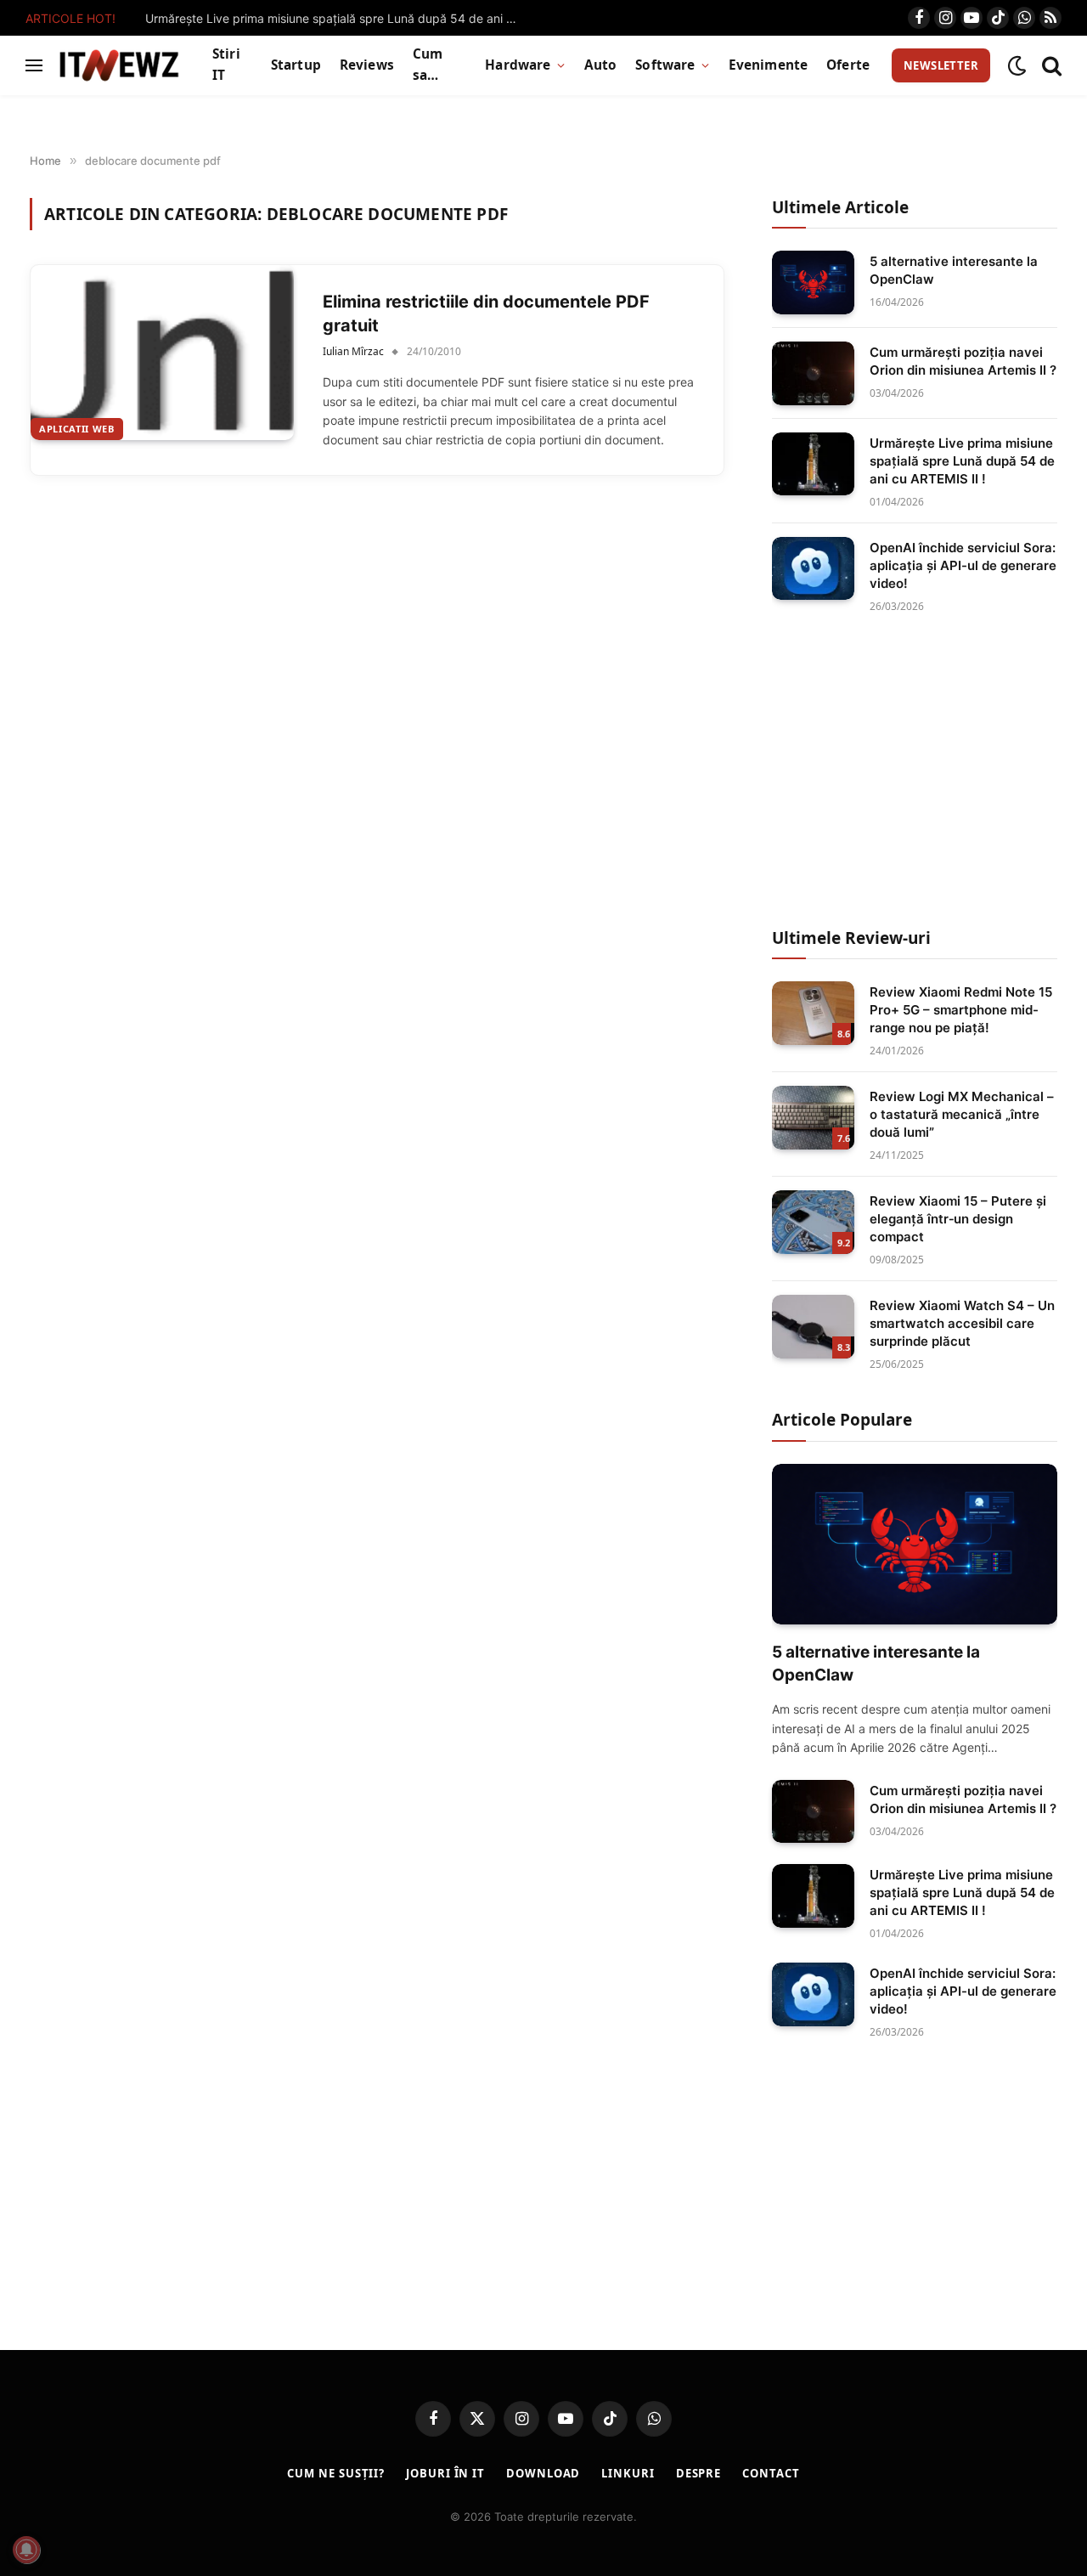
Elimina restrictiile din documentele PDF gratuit (486, 314)
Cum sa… (428, 65)
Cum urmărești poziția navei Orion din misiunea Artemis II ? (963, 361)
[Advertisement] (915, 771)
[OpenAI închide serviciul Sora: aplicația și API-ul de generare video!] (813, 569)
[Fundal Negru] (1017, 66)
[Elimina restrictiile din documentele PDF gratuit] (162, 353)
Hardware (518, 65)
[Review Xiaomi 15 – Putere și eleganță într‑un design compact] (813, 1222)
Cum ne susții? (336, 2473)
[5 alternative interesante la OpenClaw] (813, 282)
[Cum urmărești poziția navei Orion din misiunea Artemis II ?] (813, 373)
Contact (771, 2473)
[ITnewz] (119, 65)
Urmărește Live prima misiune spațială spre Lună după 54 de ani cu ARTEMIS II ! (336, 18)
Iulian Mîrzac (353, 351)
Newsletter (941, 65)
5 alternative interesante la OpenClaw (954, 270)
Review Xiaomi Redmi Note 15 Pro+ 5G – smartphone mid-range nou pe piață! (961, 1010)
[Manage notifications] (26, 2550)
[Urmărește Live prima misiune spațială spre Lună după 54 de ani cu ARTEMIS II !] (813, 464)
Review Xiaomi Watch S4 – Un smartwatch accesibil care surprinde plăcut (962, 1323)
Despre (698, 2473)
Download (543, 2473)
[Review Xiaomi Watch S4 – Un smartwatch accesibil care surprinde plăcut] (813, 1327)
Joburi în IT (445, 2473)
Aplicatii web (77, 429)
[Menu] (34, 66)
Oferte (848, 65)
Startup (296, 65)
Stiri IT (226, 65)
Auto (601, 65)
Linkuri (628, 2473)
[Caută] (1050, 66)
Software (665, 65)
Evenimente (769, 65)
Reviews (367, 65)
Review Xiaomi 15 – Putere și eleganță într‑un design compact (958, 1219)
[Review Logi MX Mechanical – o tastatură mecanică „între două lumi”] (813, 1118)
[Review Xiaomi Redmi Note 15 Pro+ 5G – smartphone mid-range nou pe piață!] (813, 1013)
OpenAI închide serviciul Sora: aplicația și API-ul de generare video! (963, 565)
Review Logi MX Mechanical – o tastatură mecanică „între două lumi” (962, 1114)
